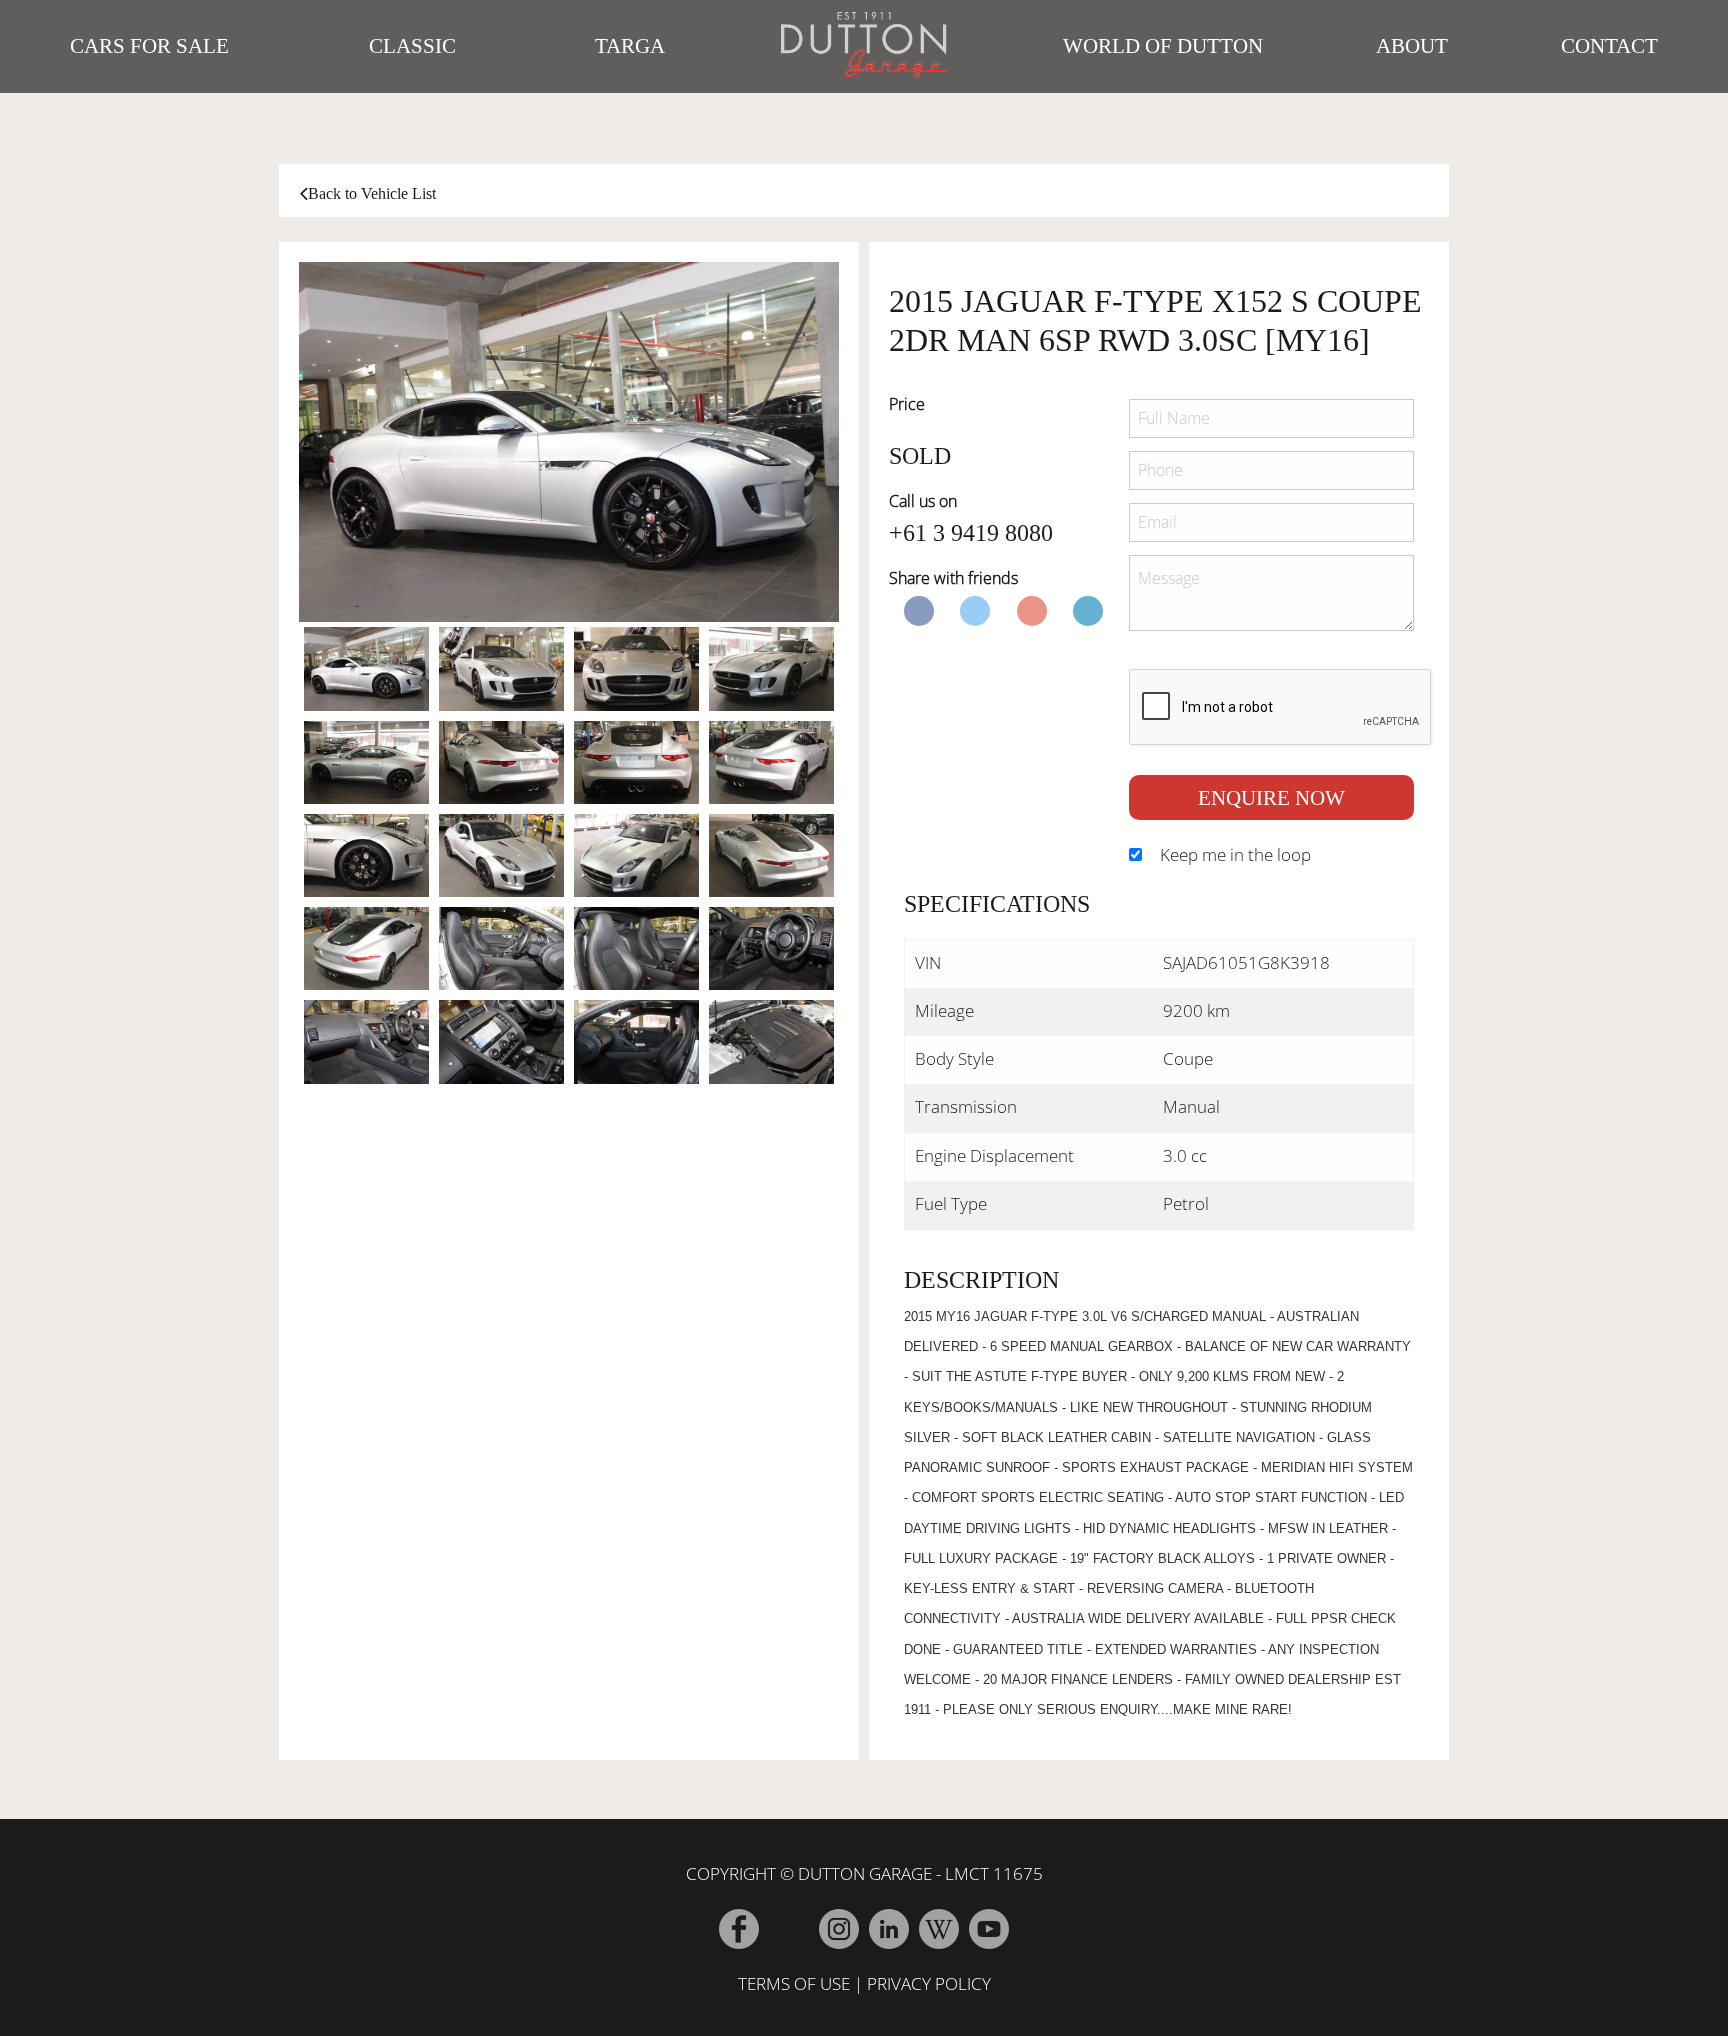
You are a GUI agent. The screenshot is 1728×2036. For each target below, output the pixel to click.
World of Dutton (1163, 46)
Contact (1609, 46)
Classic (412, 46)
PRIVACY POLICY (929, 1983)
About (1412, 46)
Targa (630, 46)
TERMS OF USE (794, 1983)
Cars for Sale (149, 46)
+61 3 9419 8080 (971, 533)
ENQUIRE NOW (1271, 797)
